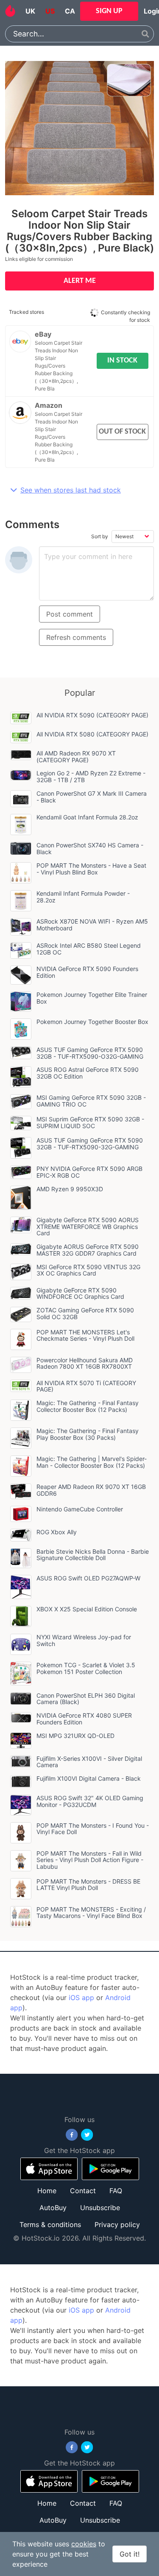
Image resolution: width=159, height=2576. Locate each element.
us (50, 11)
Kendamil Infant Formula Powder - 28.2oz (83, 897)
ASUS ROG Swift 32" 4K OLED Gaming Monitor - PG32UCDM (90, 1801)
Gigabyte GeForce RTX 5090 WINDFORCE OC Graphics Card (80, 1294)
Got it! (130, 2554)
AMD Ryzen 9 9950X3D (70, 1189)
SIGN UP (109, 11)
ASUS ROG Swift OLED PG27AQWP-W (88, 1578)
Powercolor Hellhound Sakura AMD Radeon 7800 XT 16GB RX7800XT (85, 1363)
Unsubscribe (100, 2208)
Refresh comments (76, 637)
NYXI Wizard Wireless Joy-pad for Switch (84, 1640)
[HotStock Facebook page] (72, 2135)
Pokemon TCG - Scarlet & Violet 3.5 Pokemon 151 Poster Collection (86, 1668)
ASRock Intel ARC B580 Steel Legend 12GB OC (89, 949)
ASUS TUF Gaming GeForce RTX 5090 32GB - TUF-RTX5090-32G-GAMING (90, 1144)
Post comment (70, 614)
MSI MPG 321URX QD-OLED (75, 1736)
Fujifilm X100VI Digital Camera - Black (89, 1778)
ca (70, 11)
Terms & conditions (50, 2225)
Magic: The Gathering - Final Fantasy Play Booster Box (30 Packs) (88, 1434)
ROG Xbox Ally (57, 1532)
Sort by (100, 536)
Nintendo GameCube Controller (80, 1509)
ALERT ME (80, 281)
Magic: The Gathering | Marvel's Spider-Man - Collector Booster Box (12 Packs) (92, 1462)
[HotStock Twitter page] (87, 2135)
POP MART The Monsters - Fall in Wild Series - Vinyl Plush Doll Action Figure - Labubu (90, 1860)
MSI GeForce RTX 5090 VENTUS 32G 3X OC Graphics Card (88, 1270)
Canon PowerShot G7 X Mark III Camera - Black (92, 797)
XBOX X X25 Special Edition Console (87, 1609)
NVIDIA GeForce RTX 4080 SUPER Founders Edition (84, 1719)
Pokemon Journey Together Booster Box (92, 1022)
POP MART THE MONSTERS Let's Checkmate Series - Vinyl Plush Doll (85, 1335)
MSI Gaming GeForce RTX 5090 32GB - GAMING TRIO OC (91, 1101)
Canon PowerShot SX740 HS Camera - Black (90, 848)
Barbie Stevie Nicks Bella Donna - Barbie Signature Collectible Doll (93, 1555)
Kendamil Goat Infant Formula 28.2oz (87, 817)
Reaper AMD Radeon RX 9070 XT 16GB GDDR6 (91, 1490)
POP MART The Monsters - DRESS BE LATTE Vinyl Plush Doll (88, 1885)
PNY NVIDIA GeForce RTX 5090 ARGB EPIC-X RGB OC (89, 1172)
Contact (83, 2191)
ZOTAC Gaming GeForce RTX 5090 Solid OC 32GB (85, 1313)
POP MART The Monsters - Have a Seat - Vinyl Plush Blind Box (91, 869)
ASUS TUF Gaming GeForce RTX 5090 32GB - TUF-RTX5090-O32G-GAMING (90, 1053)
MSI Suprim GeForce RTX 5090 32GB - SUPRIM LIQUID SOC (90, 1122)
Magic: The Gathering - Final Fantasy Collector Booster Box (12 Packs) (88, 1406)
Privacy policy (117, 2225)
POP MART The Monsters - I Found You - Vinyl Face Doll (93, 1829)
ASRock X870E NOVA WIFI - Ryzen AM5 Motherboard (92, 925)
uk (30, 11)
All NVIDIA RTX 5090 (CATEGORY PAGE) (92, 715)
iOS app (81, 1998)
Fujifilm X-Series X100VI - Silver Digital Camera (89, 1762)
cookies (84, 2544)
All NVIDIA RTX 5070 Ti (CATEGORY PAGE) (86, 1386)
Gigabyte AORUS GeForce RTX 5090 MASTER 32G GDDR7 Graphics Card (88, 1250)
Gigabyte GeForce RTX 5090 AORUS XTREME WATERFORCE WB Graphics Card (88, 1227)
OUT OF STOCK (122, 432)
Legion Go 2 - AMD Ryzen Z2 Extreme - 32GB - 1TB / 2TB (91, 776)
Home (47, 2191)
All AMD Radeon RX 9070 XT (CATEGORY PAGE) (76, 757)
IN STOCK (122, 361)
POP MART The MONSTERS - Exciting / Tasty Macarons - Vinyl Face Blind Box (91, 1913)
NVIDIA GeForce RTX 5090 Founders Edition (87, 972)
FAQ (116, 2191)
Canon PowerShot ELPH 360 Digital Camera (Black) (86, 1699)
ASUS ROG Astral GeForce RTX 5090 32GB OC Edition (88, 1073)
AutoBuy (53, 2208)
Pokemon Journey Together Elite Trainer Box (92, 998)
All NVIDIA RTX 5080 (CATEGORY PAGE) (92, 734)
